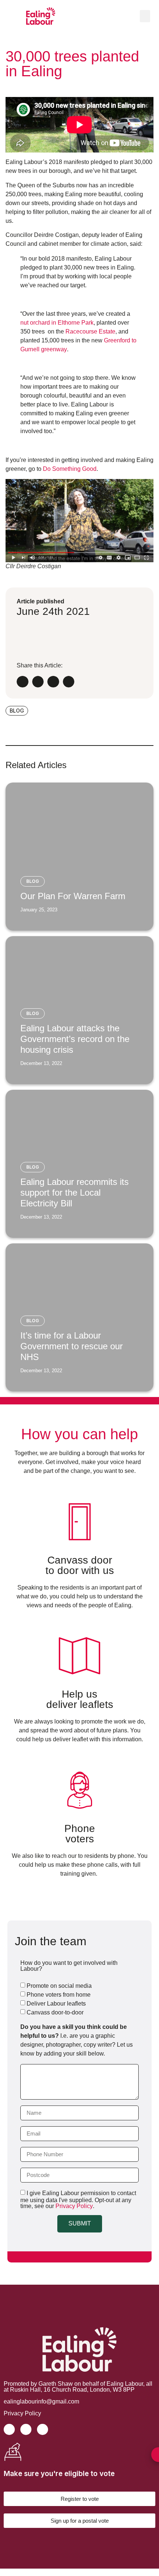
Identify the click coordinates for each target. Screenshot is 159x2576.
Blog (33, 881)
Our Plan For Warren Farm (73, 896)
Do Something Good (70, 469)
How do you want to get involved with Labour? (69, 1966)
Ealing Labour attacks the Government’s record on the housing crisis (75, 1039)
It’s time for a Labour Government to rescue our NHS (72, 1346)
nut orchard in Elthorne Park (57, 323)
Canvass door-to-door (55, 2012)
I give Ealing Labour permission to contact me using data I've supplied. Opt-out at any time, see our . (78, 2200)
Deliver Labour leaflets (56, 2004)
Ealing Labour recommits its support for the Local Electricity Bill (75, 1192)
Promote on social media (59, 1986)
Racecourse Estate (90, 331)
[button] (145, 16)
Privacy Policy (74, 2206)
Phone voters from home (59, 1995)
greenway (54, 349)
